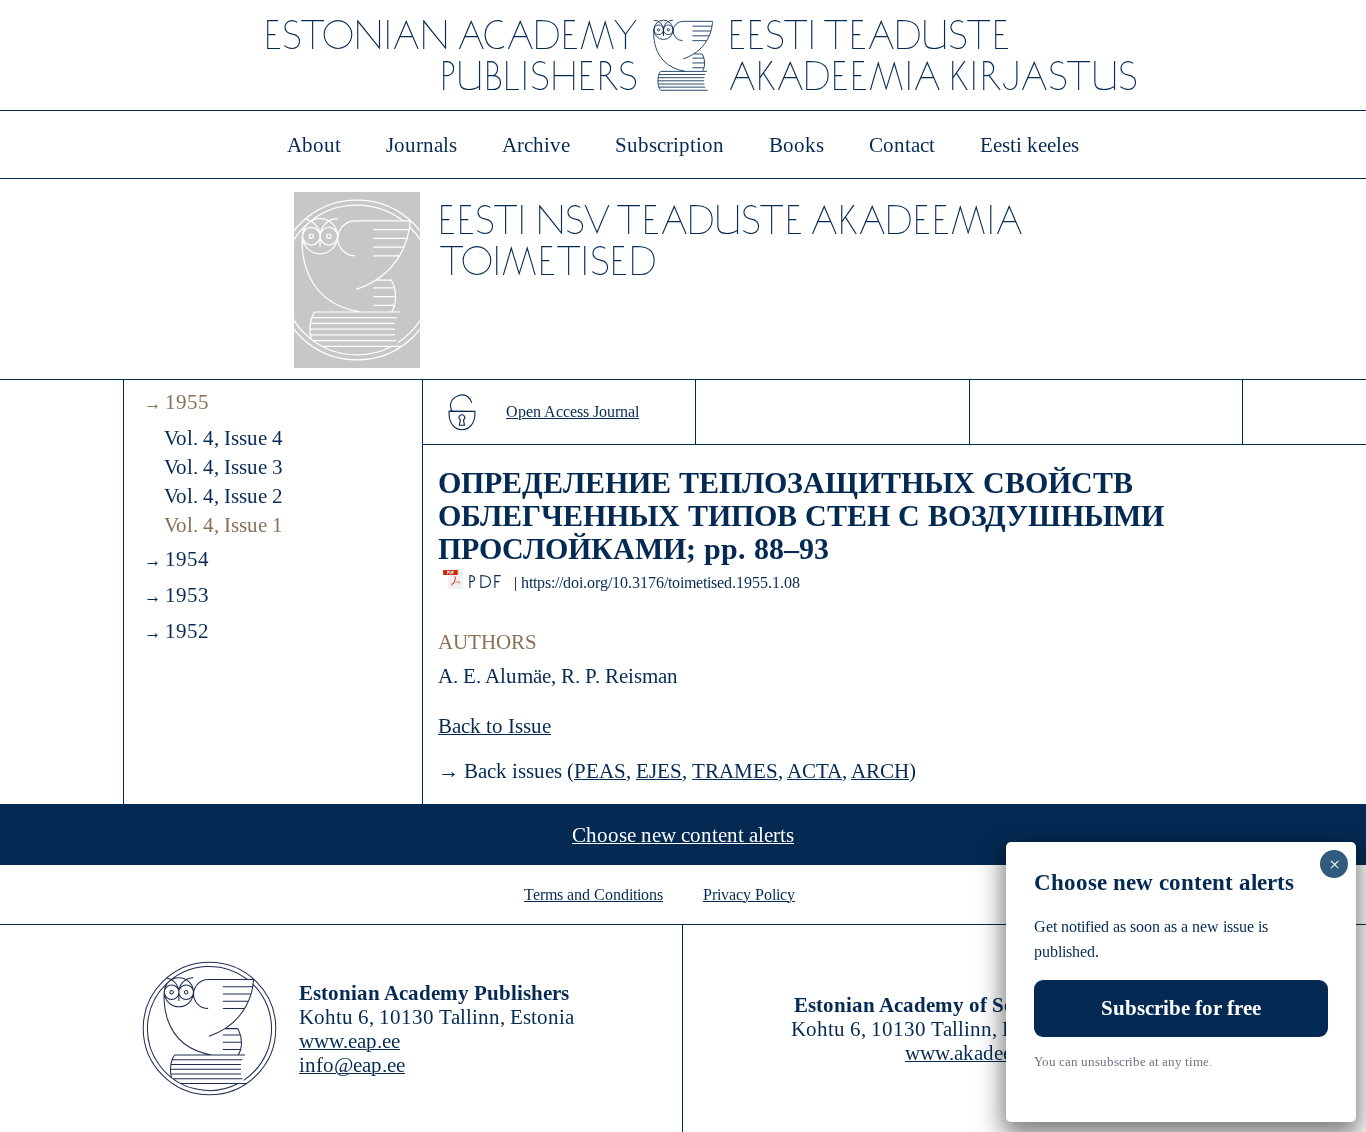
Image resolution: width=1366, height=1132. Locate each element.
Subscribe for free (1181, 1007)
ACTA (814, 771)
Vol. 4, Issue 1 (223, 525)
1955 (187, 402)
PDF (486, 576)
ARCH (880, 771)
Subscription (669, 145)
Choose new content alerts (683, 835)
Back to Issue (494, 726)
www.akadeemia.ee (985, 1053)
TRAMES (735, 771)
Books (796, 145)
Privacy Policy (749, 894)
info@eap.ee (352, 1065)
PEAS (600, 771)
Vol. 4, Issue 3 (223, 467)
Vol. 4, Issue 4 (223, 438)
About (314, 145)
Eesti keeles (1029, 145)
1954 (187, 559)
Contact (902, 145)
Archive (536, 145)
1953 (187, 595)
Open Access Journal (572, 411)
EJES (659, 771)
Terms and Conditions (593, 894)
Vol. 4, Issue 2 (223, 496)
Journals (421, 145)
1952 (187, 631)
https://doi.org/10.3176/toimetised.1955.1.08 (660, 582)
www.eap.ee (349, 1041)
